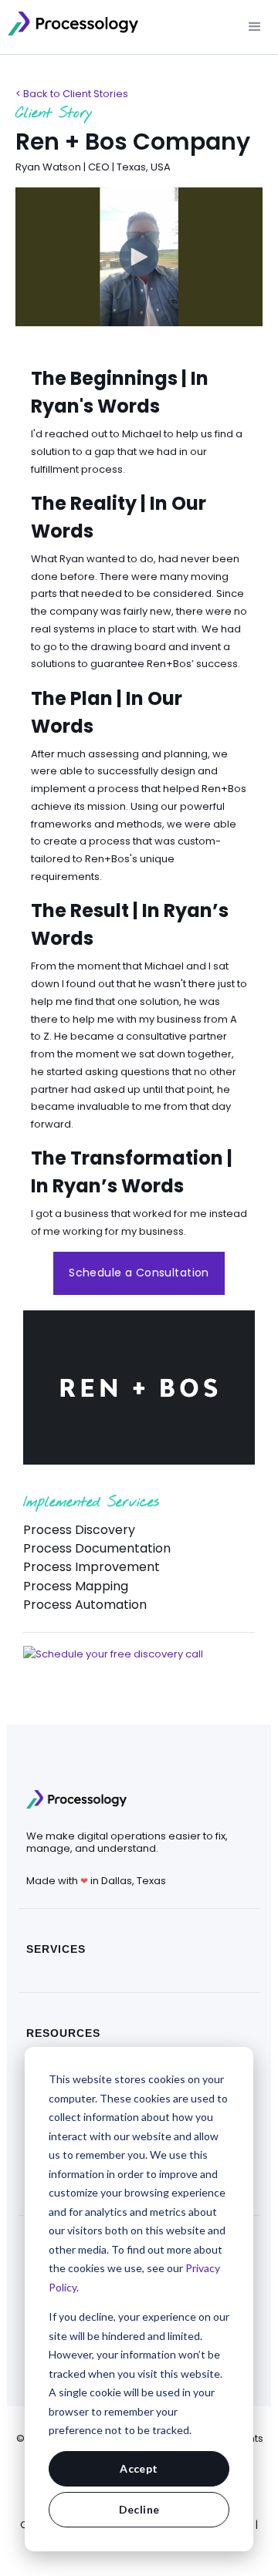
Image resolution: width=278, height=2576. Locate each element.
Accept (139, 2468)
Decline (139, 2509)
